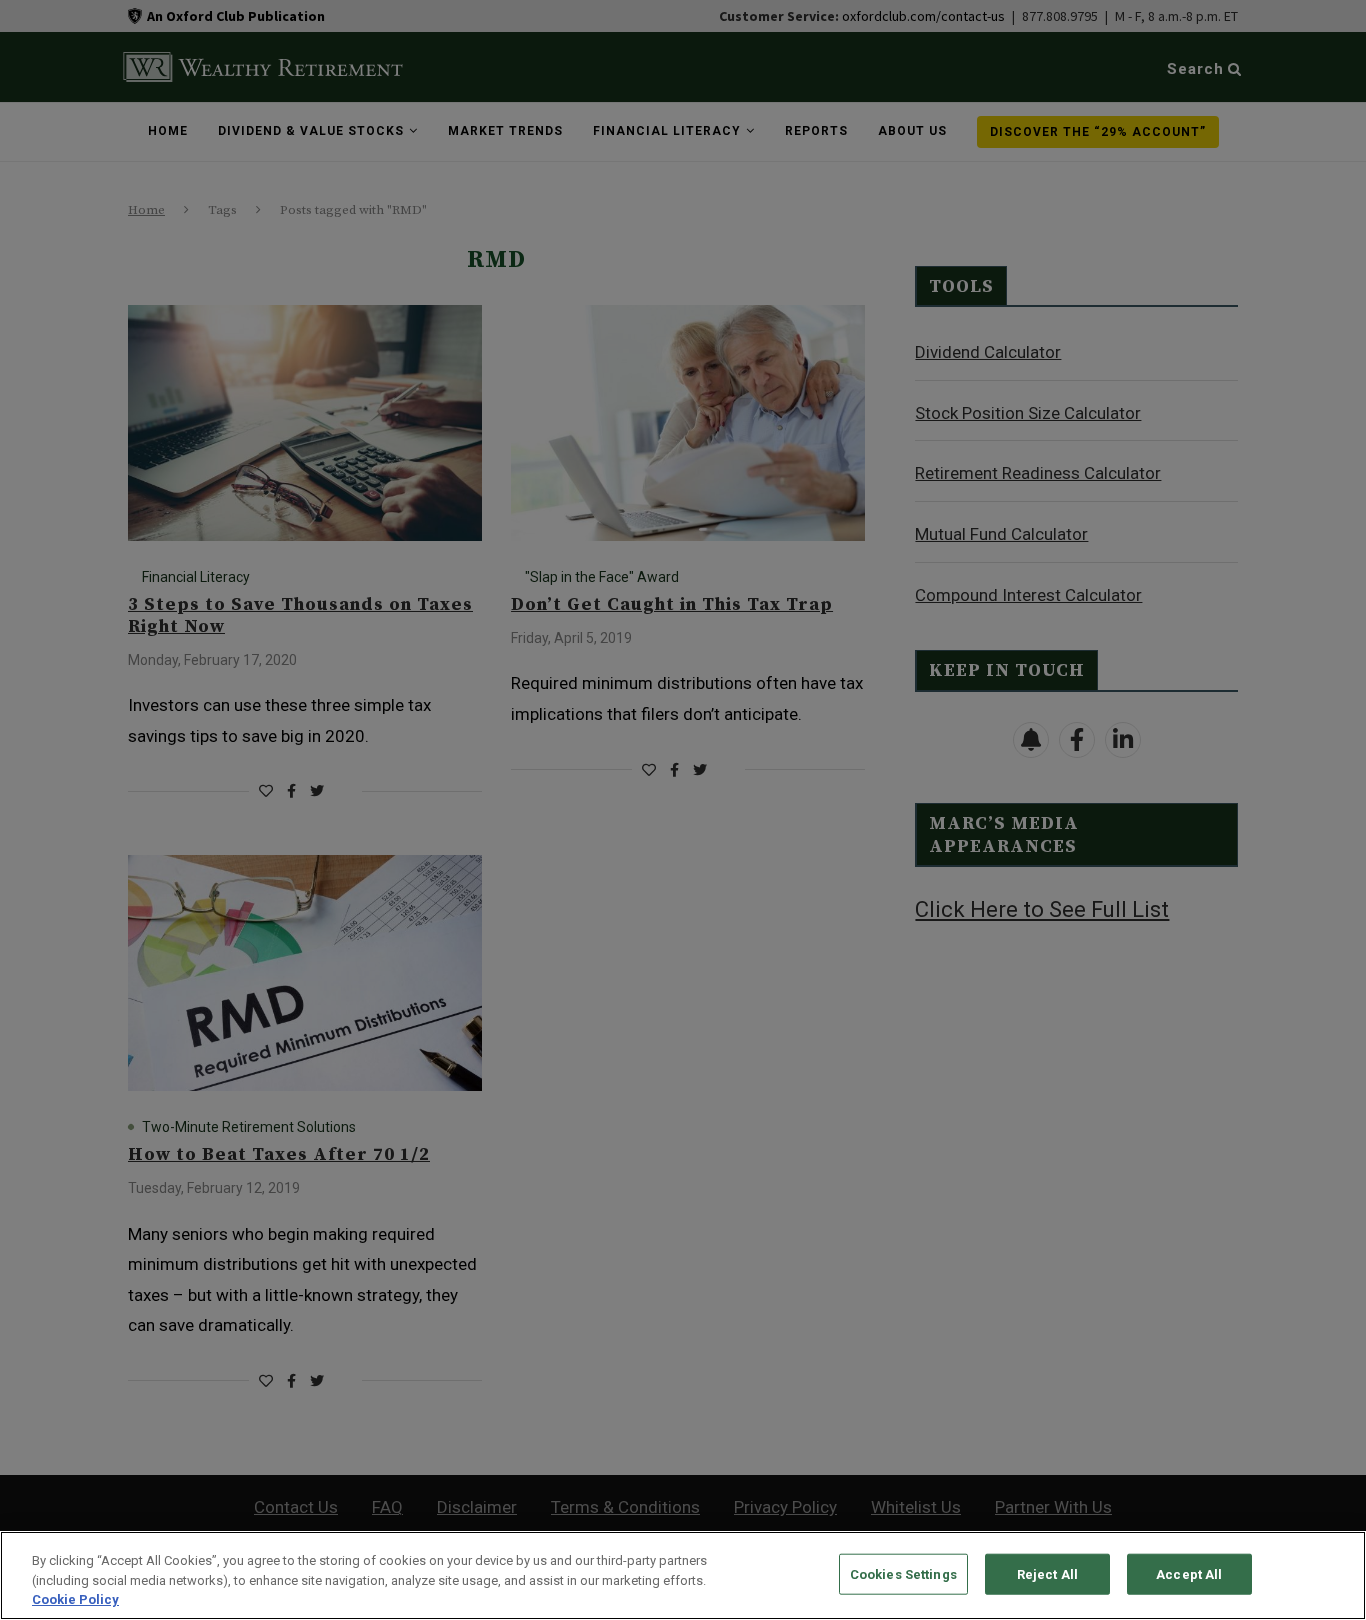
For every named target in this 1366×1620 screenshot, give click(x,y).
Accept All (1189, 1573)
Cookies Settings (903, 1573)
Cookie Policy (75, 1599)
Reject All (1047, 1573)
